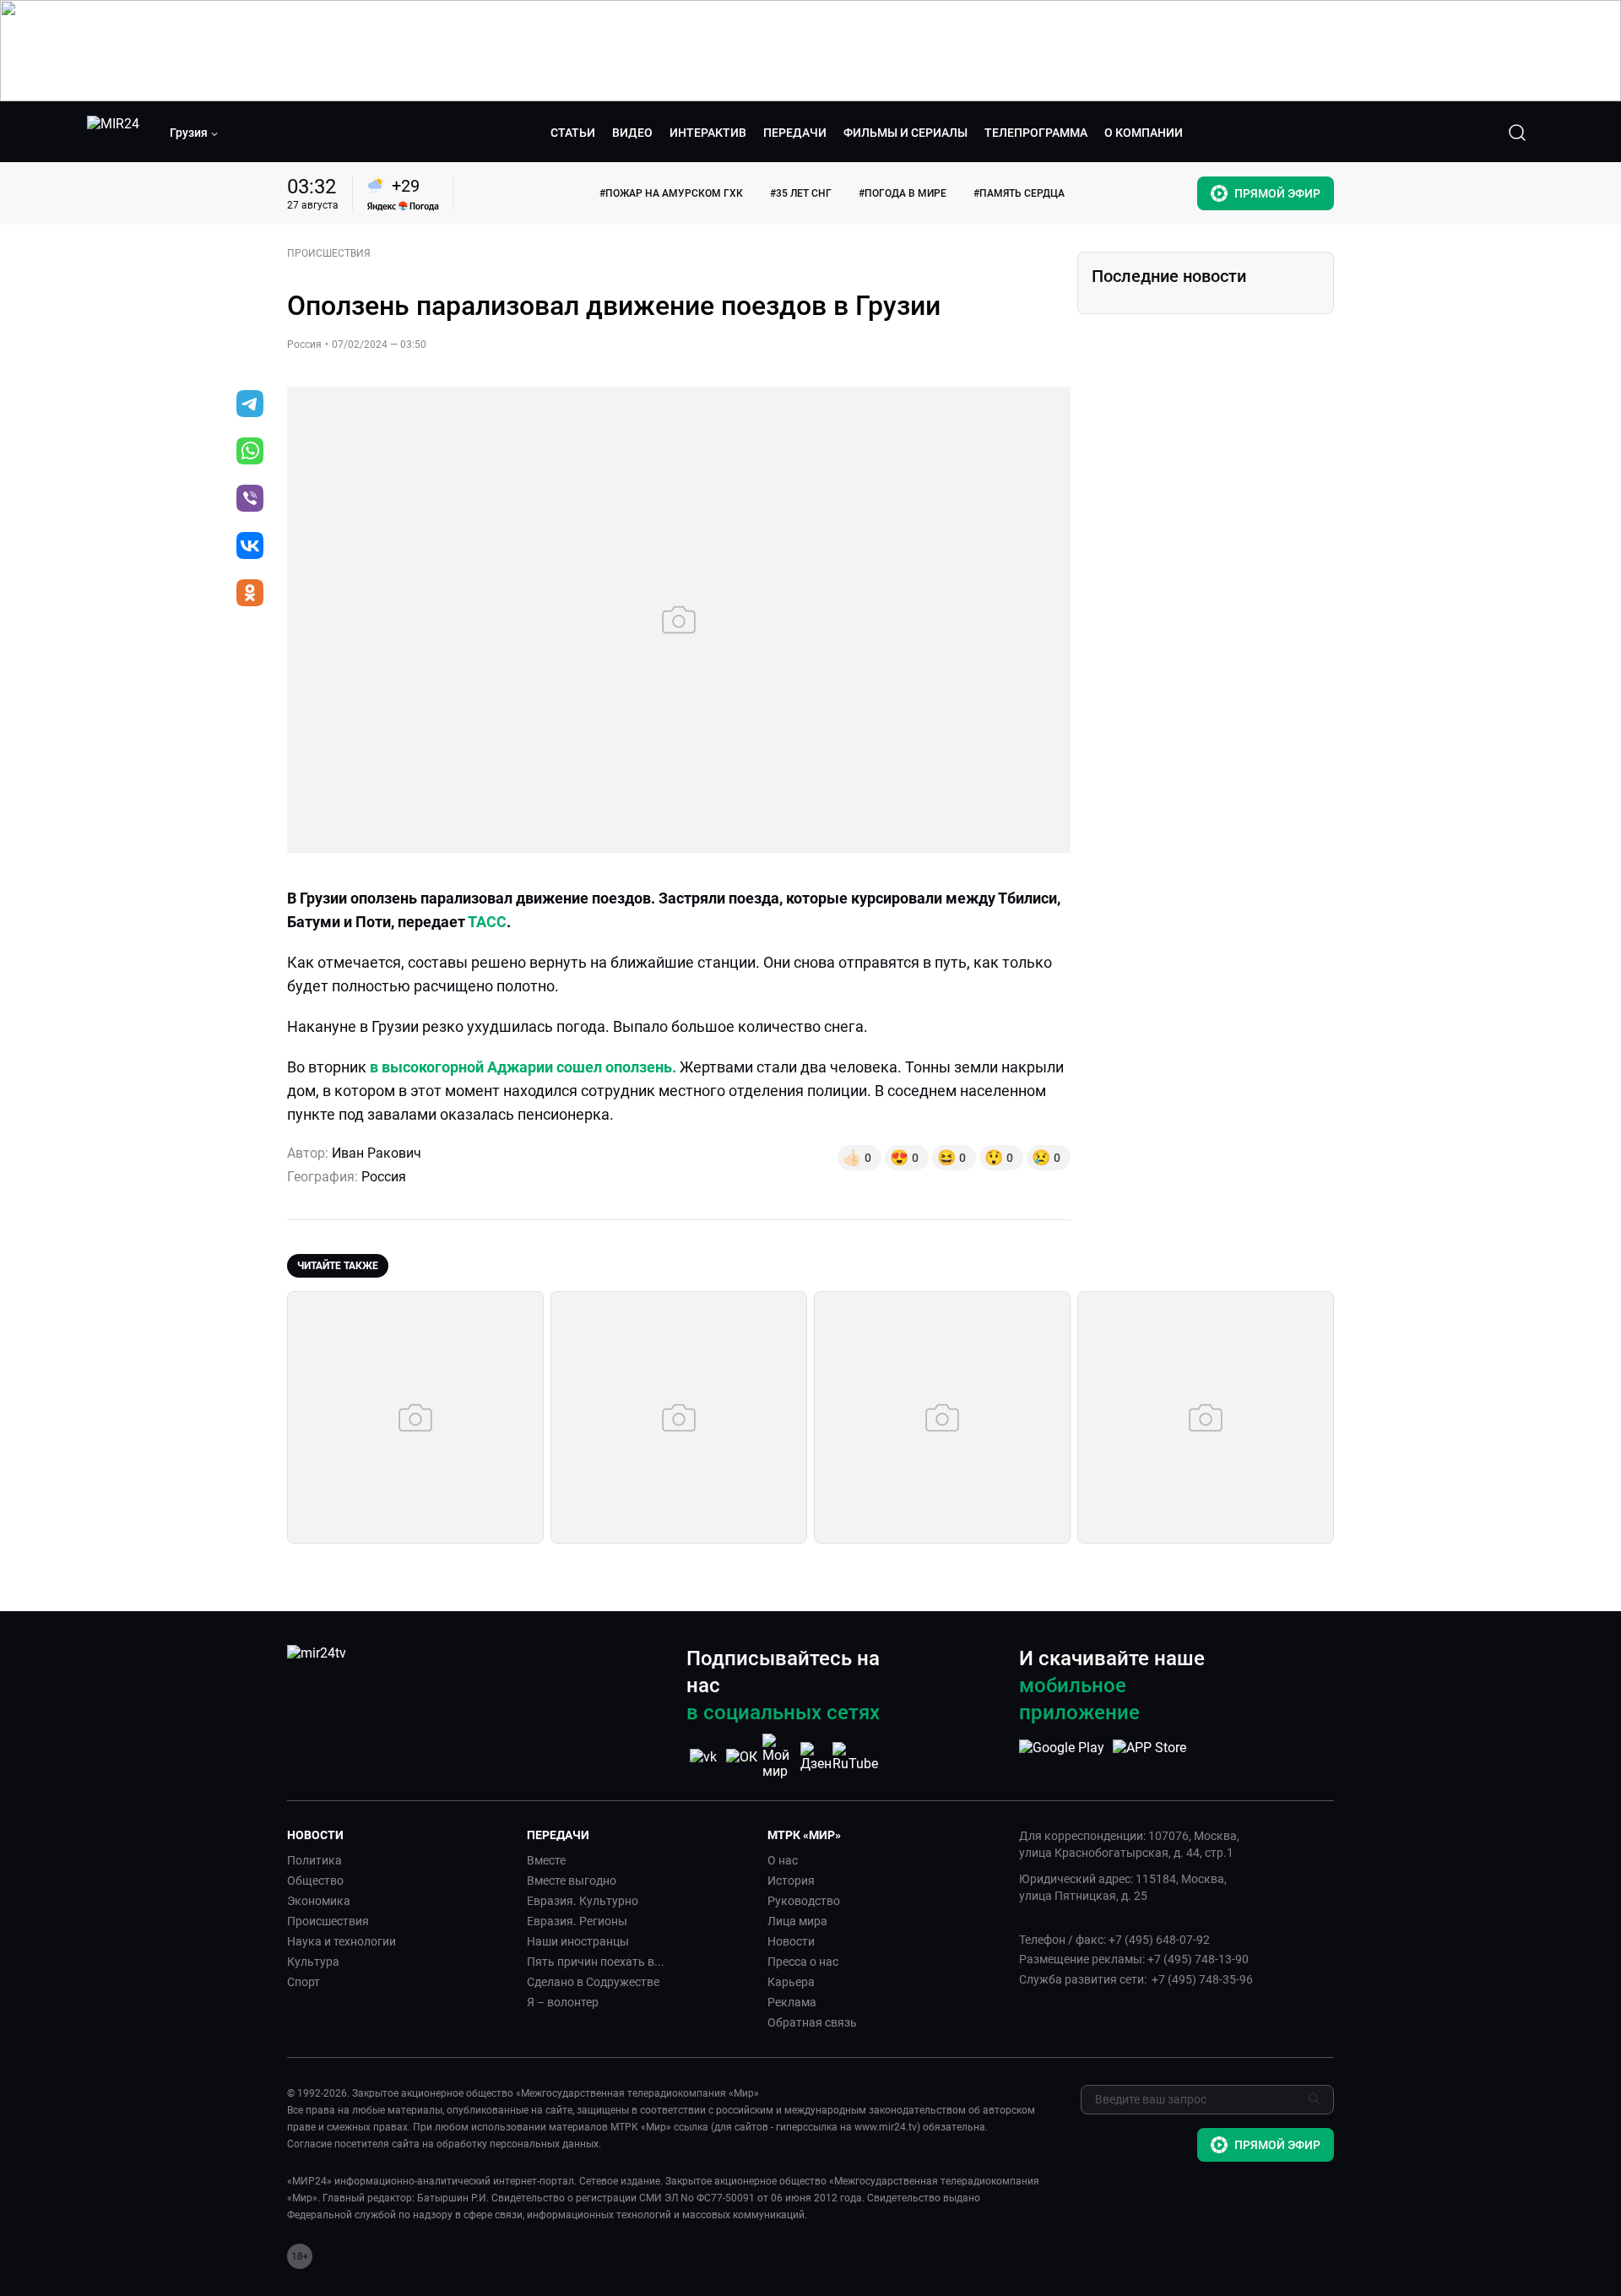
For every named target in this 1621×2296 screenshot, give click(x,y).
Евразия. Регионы (577, 1921)
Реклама (792, 2002)
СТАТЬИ (573, 133)
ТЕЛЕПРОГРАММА (1036, 133)
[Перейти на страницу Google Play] (1062, 1756)
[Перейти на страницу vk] (703, 1757)
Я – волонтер (563, 2002)
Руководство (804, 1901)
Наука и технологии (342, 1941)
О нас (783, 1860)
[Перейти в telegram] (250, 405)
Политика (314, 1860)
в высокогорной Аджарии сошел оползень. (523, 1067)
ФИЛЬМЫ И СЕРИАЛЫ (905, 133)
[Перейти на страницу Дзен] (817, 1757)
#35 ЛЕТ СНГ (801, 193)
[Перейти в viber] (250, 500)
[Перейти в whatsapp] (250, 453)
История (791, 1881)
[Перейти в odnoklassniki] (250, 594)
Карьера (791, 1982)
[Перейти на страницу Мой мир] (779, 1756)
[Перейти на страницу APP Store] (1149, 1756)
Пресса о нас (803, 1962)
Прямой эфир (1277, 193)
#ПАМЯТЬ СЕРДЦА (1019, 193)
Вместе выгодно (572, 1881)
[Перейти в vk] (250, 547)
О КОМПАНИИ (1144, 133)
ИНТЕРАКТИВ (708, 133)
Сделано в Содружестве (593, 1982)
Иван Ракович (377, 1153)
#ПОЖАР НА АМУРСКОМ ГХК (671, 193)
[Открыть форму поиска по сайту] (1517, 133)
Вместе (546, 1860)
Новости (791, 1941)
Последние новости (1169, 276)
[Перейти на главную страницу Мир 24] (113, 133)
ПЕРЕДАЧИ (795, 133)
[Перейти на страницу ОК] (742, 1757)
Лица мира (797, 1921)
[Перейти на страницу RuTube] (855, 1757)
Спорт (304, 1982)
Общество (315, 1881)
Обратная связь (812, 2022)
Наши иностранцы (578, 1941)
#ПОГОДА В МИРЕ (903, 193)
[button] (194, 133)
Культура (313, 1962)
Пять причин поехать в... (596, 1962)
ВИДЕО (632, 133)
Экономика (319, 1901)
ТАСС (487, 922)
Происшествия (328, 1921)
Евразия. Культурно (583, 1901)
